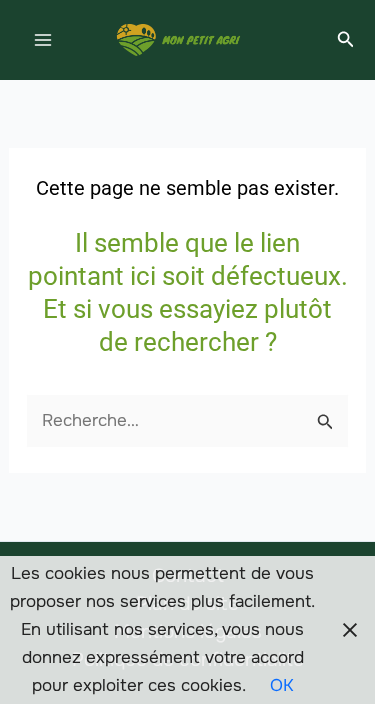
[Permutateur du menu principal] (43, 40)
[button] (346, 40)
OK (282, 685)
